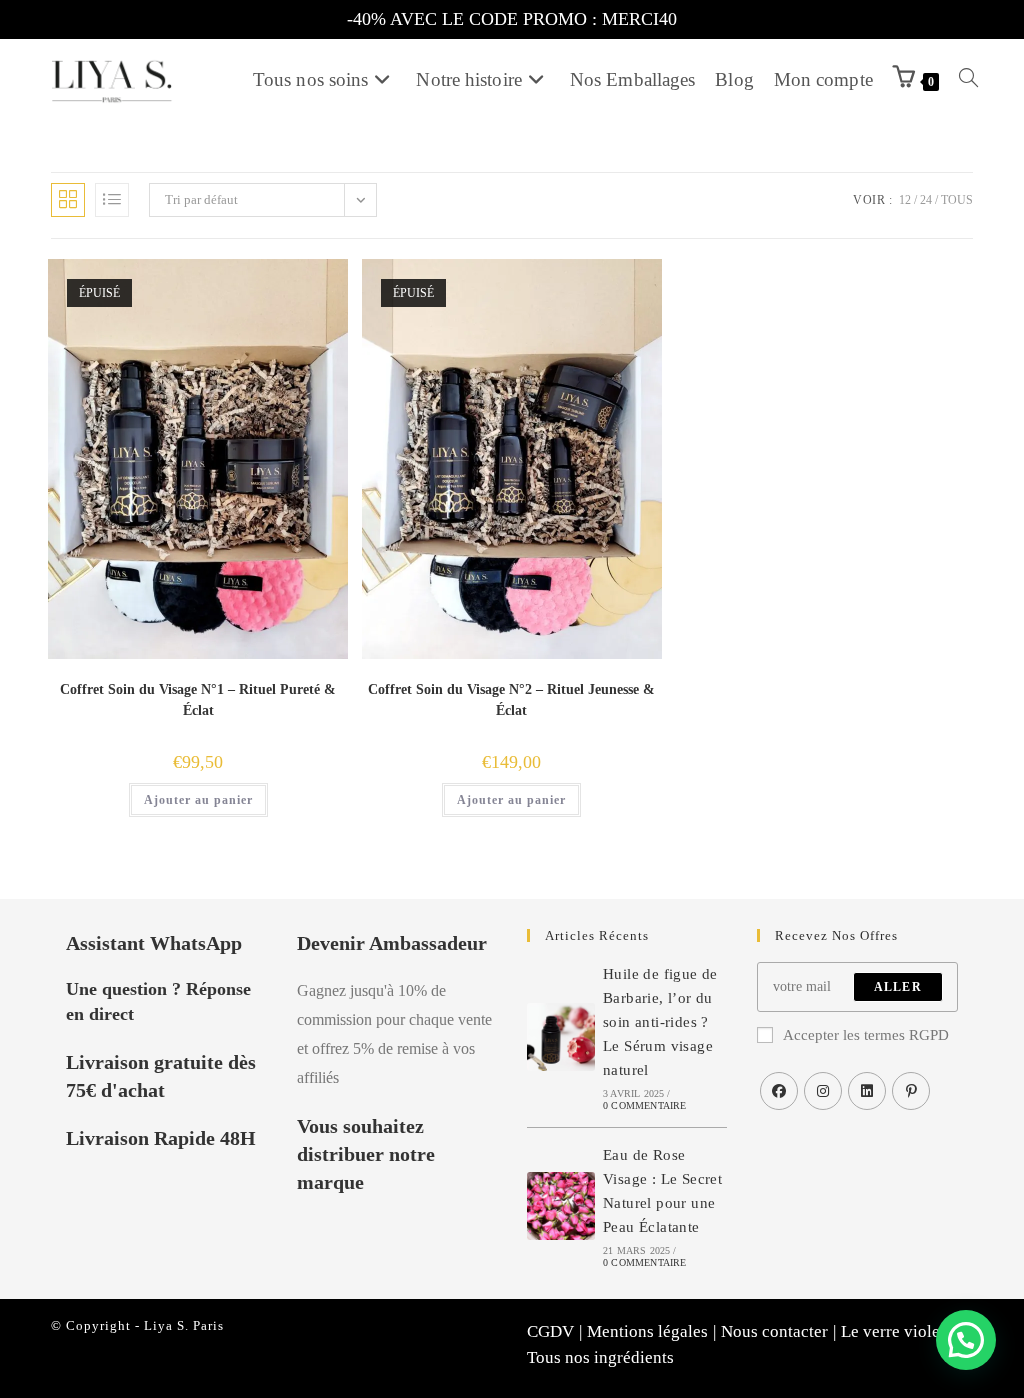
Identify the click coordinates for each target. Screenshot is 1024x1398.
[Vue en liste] (112, 200)
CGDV (550, 1331)
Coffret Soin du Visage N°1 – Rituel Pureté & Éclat (198, 700)
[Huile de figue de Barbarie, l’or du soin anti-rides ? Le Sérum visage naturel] (561, 1037)
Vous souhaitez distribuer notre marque (366, 1154)
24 (926, 200)
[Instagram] (823, 1091)
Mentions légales (647, 1331)
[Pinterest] (911, 1091)
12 (905, 200)
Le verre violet (893, 1331)
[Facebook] (779, 1091)
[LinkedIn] (867, 1091)
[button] (966, 1340)
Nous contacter (774, 1331)
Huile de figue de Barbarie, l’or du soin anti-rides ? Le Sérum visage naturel (660, 1022)
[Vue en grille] (68, 200)
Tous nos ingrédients (600, 1357)
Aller (898, 987)
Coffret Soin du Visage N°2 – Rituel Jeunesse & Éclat (511, 700)
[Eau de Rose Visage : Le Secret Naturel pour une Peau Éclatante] (561, 1206)
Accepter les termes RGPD (866, 1035)
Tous (957, 200)
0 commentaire (645, 1105)
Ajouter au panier (198, 800)
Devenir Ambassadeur (392, 943)
